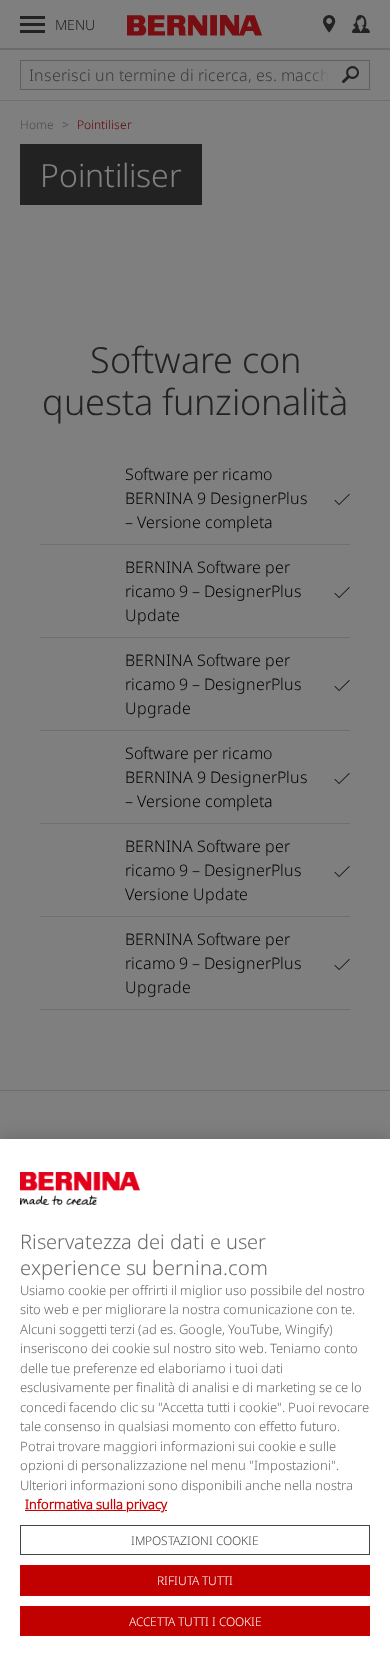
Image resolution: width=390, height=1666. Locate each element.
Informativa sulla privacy (96, 1504)
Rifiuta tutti (195, 1580)
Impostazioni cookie (195, 1540)
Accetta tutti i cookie (195, 1621)
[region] (195, 1402)
